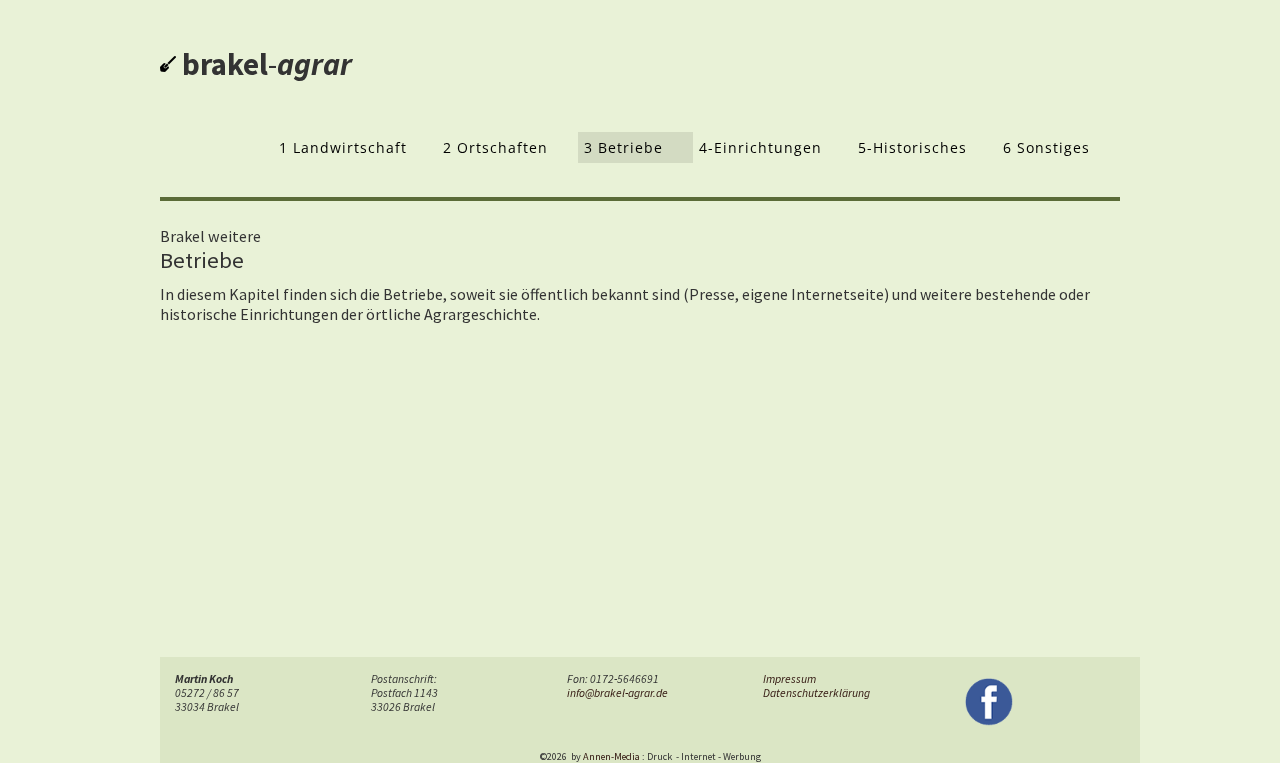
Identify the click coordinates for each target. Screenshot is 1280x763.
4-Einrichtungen (760, 147)
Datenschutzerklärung (816, 693)
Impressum (789, 679)
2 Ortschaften (495, 147)
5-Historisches (912, 147)
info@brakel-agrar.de (617, 693)
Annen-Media (611, 756)
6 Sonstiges (1046, 147)
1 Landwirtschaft (343, 147)
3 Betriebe (623, 147)
